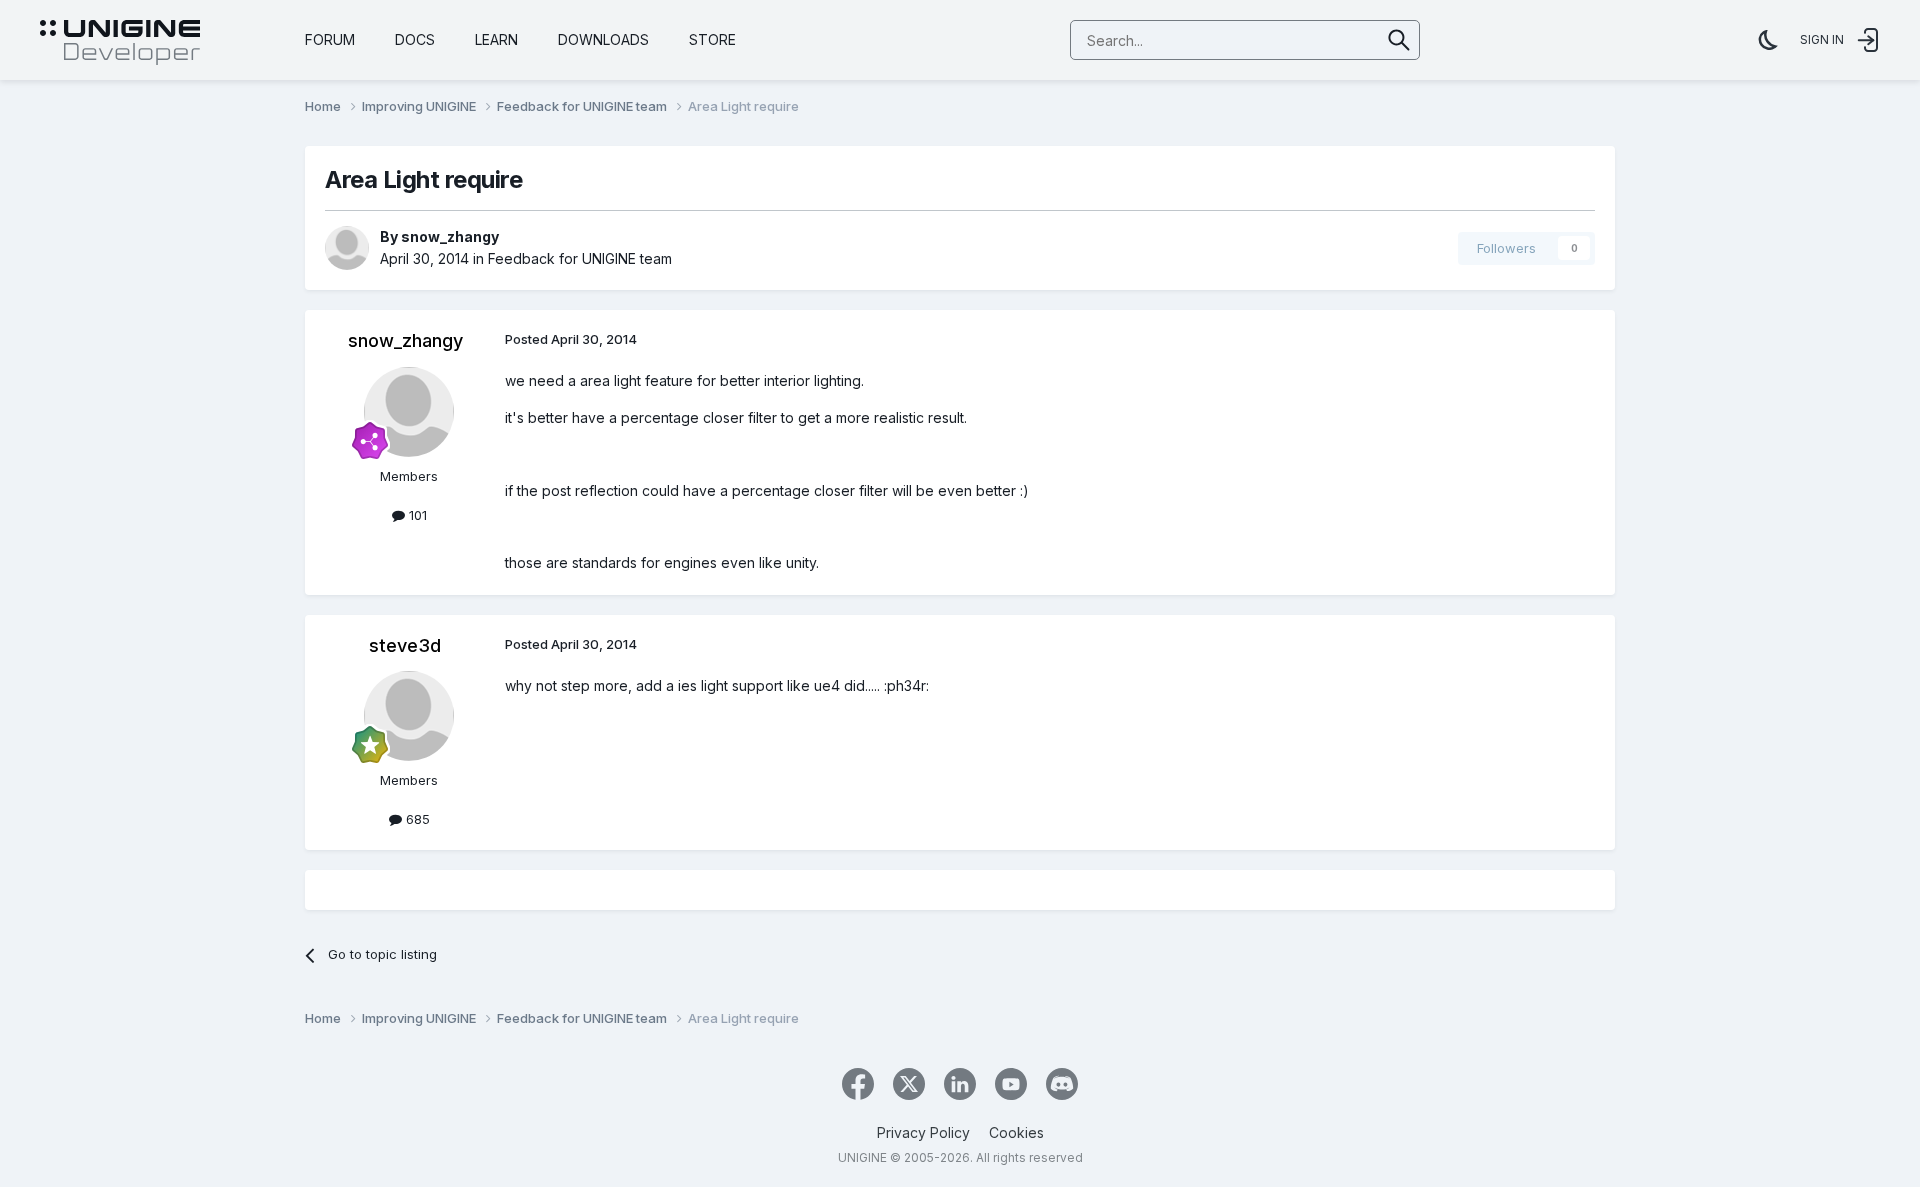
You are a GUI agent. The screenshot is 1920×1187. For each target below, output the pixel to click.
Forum (330, 39)
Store (712, 39)
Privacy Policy (923, 1132)
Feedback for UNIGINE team (580, 258)
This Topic (1321, 39)
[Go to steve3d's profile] (409, 716)
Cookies (1016, 1132)
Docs (415, 39)
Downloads (603, 39)
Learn (496, 39)
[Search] (1399, 40)
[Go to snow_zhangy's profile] (347, 248)
